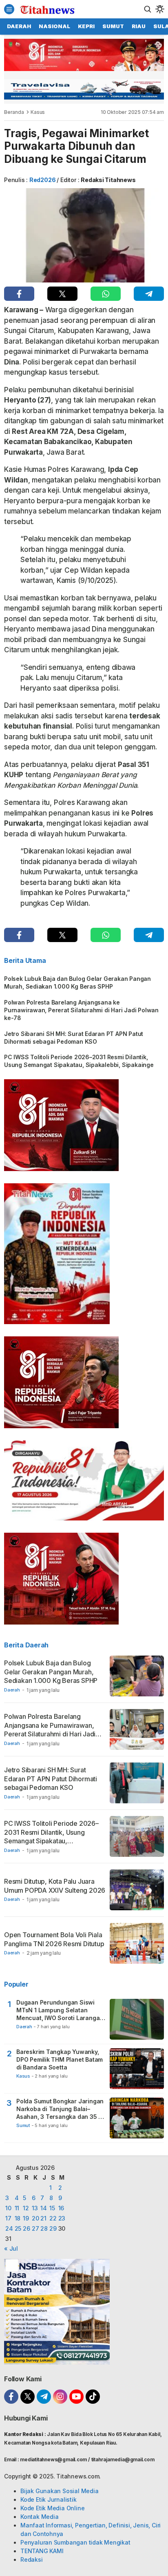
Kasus (38, 112)
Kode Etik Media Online (52, 2508)
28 (44, 2228)
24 (9, 2228)
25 (18, 2228)
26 (27, 2228)
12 (26, 2208)
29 (53, 2228)
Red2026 (43, 180)
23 (62, 2218)
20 (35, 2218)
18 (18, 2218)
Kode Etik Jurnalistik (49, 2499)
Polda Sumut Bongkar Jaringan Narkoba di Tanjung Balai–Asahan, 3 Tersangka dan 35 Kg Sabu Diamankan (61, 2109)
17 (8, 2218)
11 (17, 2208)
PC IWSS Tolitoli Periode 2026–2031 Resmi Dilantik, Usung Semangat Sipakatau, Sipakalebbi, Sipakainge (79, 1061)
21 (43, 2218)
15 (52, 2208)
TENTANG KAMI (42, 2551)
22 (53, 2218)
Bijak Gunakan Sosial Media (60, 2491)
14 (44, 2208)
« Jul (11, 2248)
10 (8, 2208)
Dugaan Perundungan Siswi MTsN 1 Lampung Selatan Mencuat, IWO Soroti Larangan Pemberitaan (60, 2010)
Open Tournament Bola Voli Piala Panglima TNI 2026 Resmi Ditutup (54, 1939)
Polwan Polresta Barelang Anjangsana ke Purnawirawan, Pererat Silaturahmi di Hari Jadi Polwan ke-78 (81, 1010)
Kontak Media (39, 2517)
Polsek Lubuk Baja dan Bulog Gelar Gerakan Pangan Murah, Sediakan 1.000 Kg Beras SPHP (77, 982)
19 (26, 2218)
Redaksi (32, 2559)
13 (35, 2208)
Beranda (14, 112)
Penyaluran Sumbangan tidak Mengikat (75, 2542)
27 (35, 2228)
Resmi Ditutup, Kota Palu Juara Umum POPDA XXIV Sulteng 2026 (55, 1886)
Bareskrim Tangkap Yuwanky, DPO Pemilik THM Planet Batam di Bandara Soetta (60, 2059)
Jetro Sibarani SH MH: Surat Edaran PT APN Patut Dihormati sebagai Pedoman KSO (74, 1038)
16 (61, 2208)
